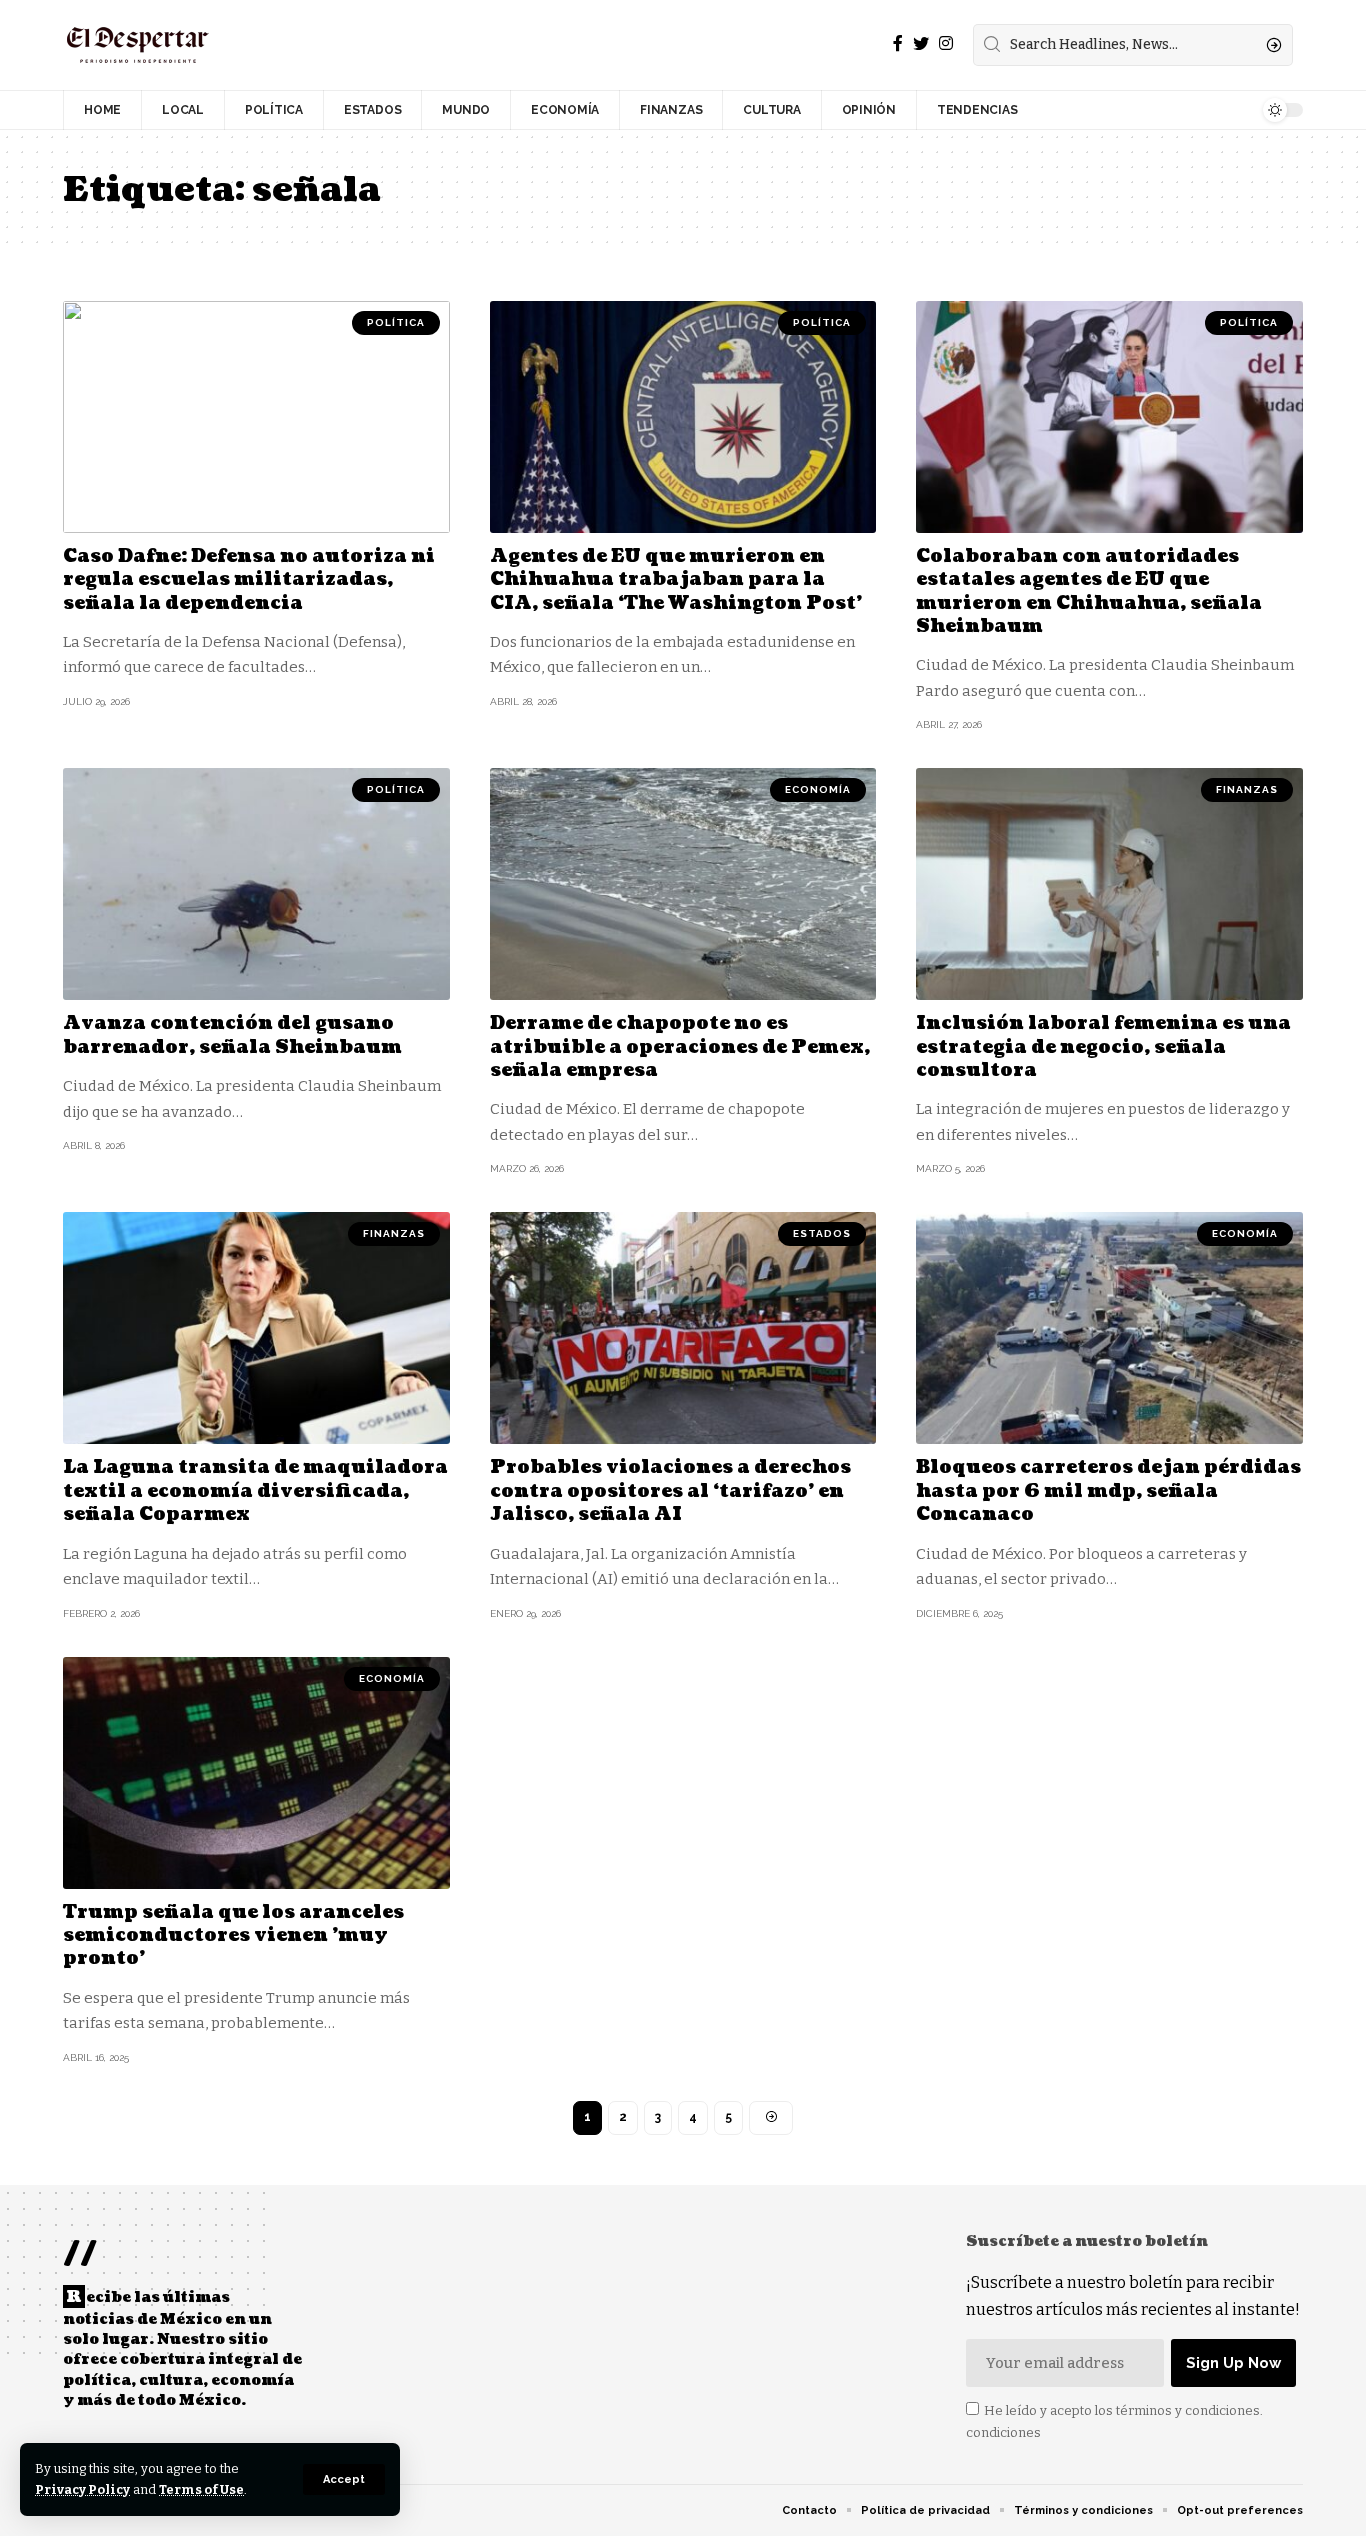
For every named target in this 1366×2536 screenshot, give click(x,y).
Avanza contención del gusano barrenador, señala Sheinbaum (232, 1035)
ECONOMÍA (818, 789)
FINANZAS (1247, 789)
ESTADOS (822, 1233)
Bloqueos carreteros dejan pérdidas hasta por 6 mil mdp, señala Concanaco (1108, 1491)
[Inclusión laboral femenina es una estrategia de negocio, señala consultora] (1109, 884)
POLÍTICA (396, 322)
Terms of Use (201, 2489)
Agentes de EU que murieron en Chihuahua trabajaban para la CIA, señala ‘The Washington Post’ (676, 580)
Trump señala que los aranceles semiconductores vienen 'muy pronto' (233, 1936)
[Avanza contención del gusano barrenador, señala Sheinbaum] (256, 884)
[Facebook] (898, 43)
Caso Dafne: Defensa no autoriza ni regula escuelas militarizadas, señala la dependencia (249, 580)
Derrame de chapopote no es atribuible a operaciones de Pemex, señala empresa (680, 1047)
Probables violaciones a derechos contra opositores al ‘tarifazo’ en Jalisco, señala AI (670, 1491)
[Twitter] (921, 43)
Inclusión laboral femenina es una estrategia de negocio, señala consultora (1103, 1047)
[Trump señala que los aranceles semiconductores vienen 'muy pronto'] (256, 1773)
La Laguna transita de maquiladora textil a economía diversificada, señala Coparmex (255, 1491)
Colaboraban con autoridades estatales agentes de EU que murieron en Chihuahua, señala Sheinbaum (1089, 591)
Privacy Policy (82, 2489)
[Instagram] (946, 43)
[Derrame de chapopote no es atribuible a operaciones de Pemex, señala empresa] (683, 884)
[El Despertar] (138, 45)
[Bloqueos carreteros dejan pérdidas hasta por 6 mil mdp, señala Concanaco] (1109, 1328)
